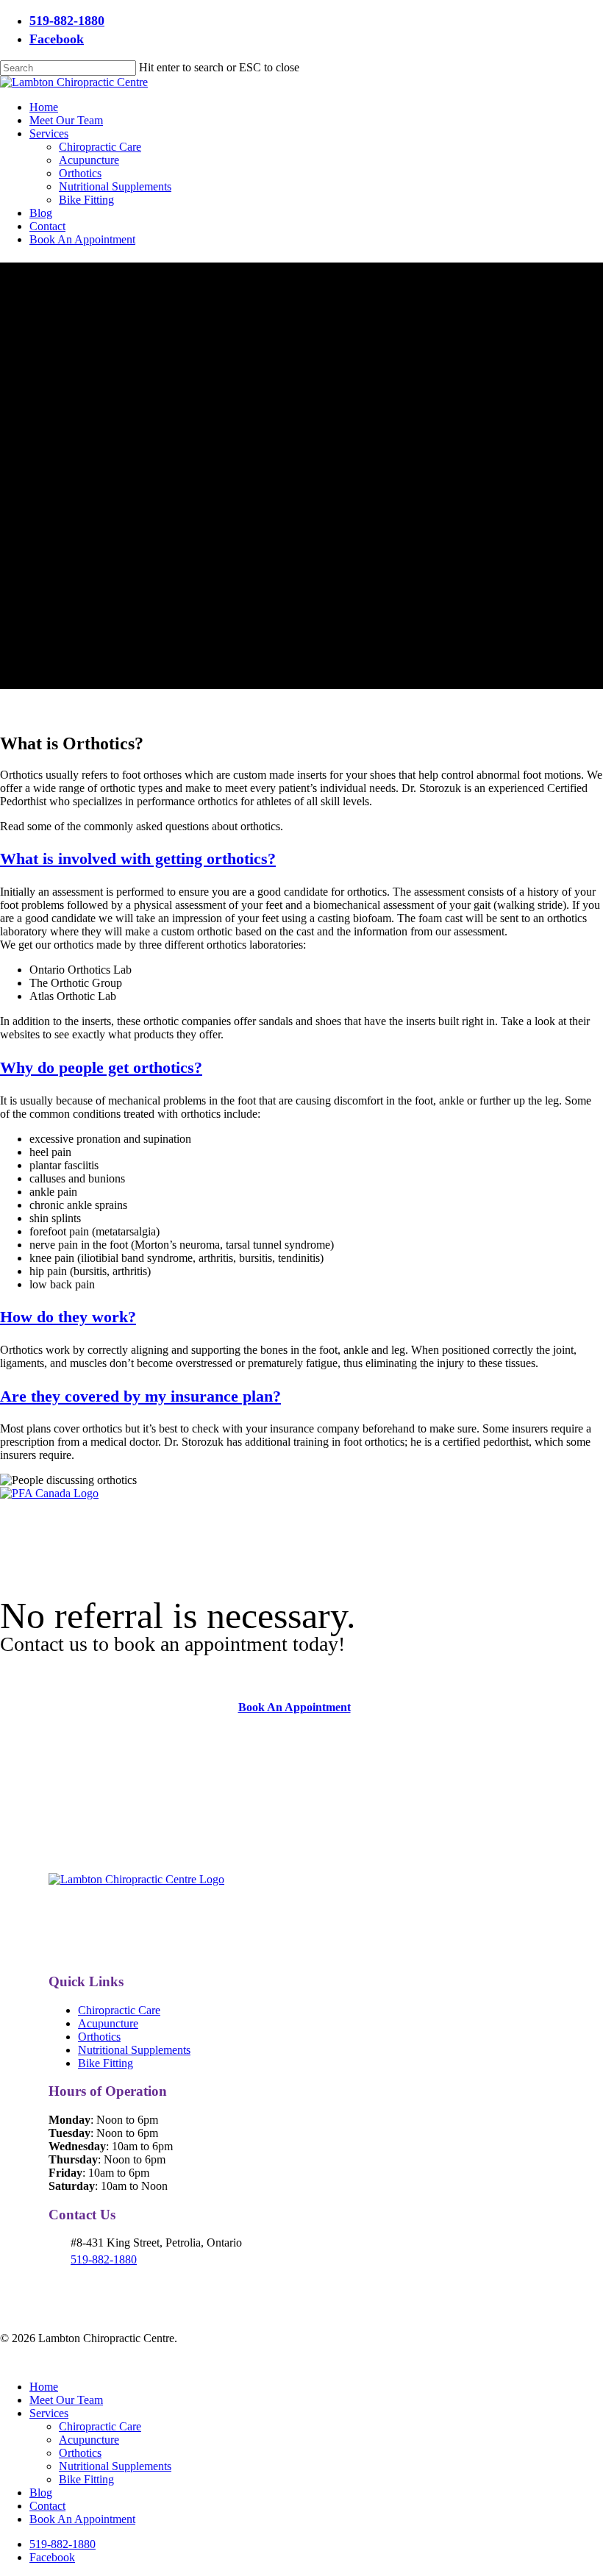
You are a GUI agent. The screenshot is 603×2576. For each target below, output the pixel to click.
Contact (47, 2506)
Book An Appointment (82, 2519)
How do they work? (68, 1317)
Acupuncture (108, 2023)
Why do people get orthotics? (101, 1067)
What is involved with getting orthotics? (138, 859)
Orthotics (99, 2037)
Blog (41, 2493)
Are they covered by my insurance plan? (140, 1396)
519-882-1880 (104, 2259)
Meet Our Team (66, 2400)
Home (44, 2387)
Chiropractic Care (119, 2010)
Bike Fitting (106, 2063)
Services (49, 2413)
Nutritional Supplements (134, 2050)
